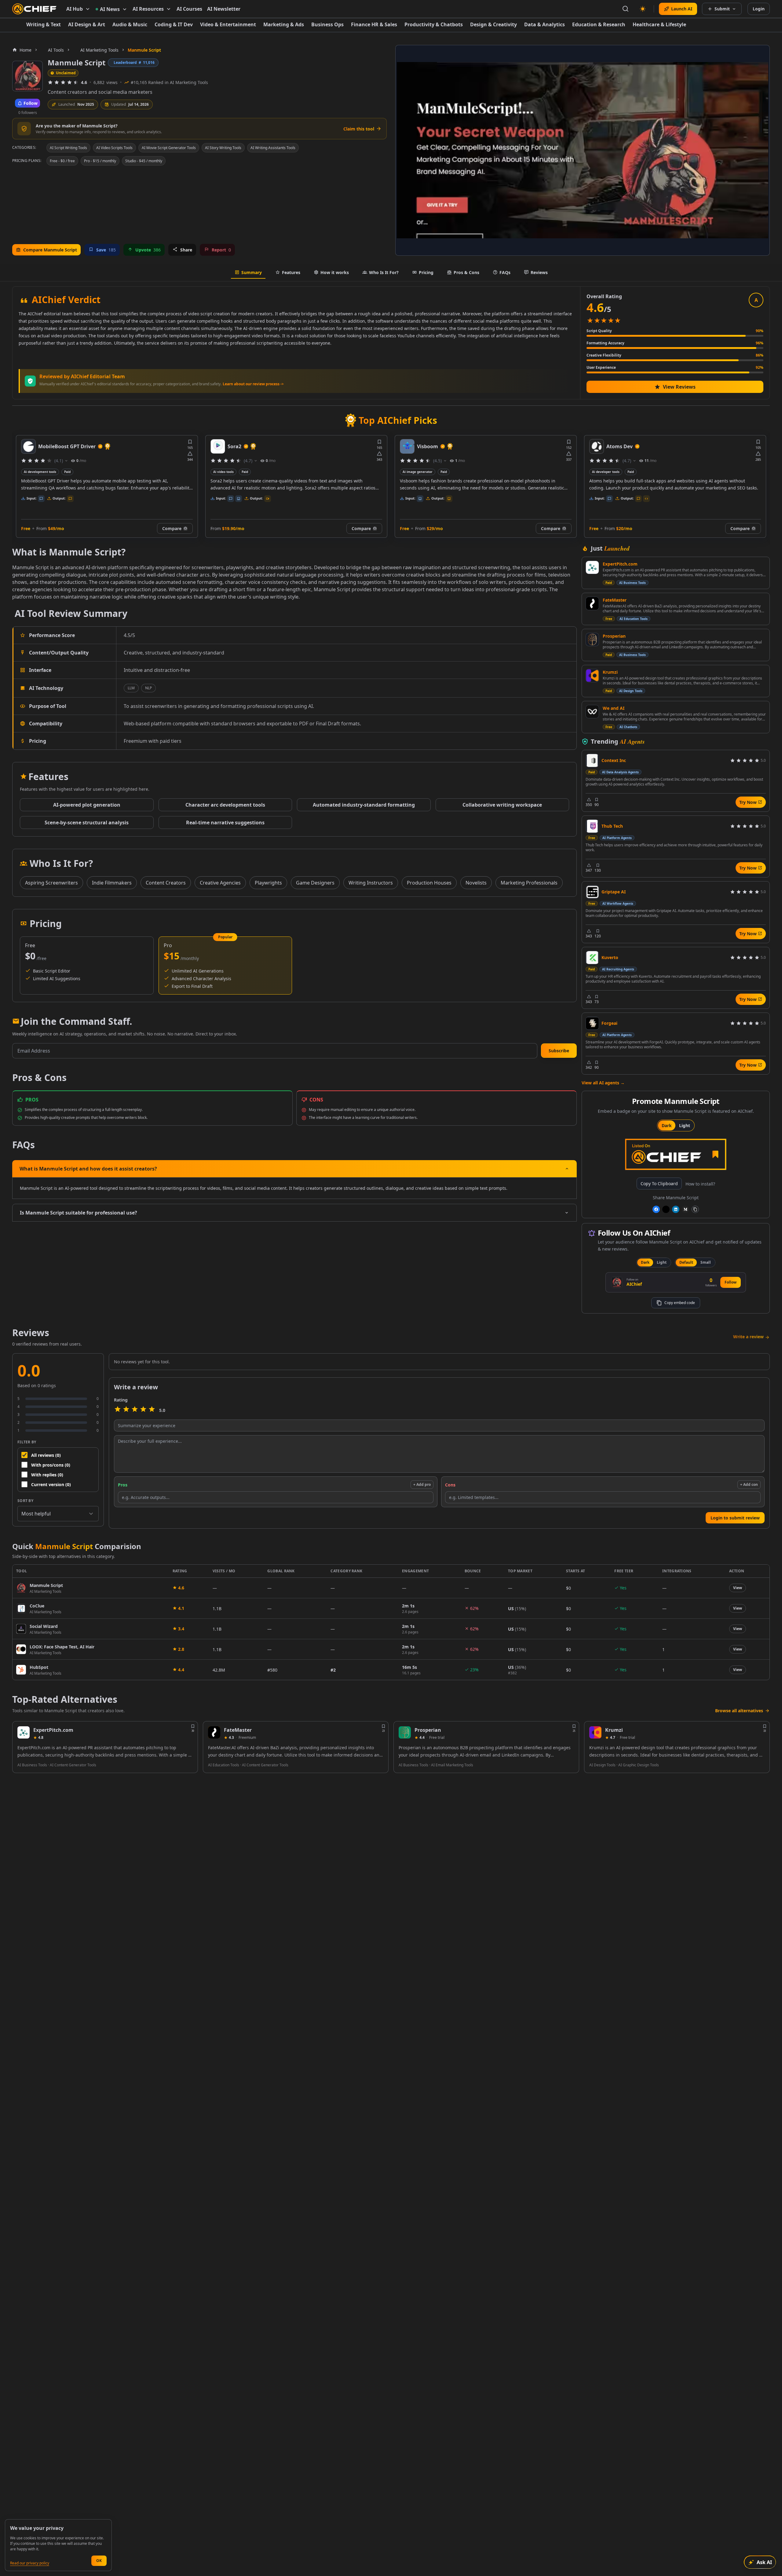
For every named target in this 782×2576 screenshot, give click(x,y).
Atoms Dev (430, 446)
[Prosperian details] (405, 1732)
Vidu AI (615, 446)
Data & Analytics (544, 24)
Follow (731, 1282)
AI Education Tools (634, 619)
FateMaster (615, 600)
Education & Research (599, 24)
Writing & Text (44, 24)
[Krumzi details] (595, 1732)
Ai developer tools (416, 472)
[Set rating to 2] (126, 1410)
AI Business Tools (632, 583)
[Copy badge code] (695, 1209)
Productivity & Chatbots (434, 24)
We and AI (614, 708)
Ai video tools (34, 472)
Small (706, 1262)
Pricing (426, 272)
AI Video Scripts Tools (114, 148)
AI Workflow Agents (618, 903)
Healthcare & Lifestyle (659, 24)
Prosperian (614, 636)
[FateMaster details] (214, 1732)
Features (291, 272)
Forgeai (609, 1023)
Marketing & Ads (284, 24)
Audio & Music (130, 24)
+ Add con (749, 1484)
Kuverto (610, 957)
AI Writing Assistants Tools (273, 148)
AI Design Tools (631, 691)
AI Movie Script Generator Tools (169, 148)
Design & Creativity (493, 24)
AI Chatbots (628, 727)
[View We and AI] (592, 712)
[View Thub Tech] (592, 826)
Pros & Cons (466, 272)
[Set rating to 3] (135, 1410)
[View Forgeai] (592, 1023)
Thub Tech (612, 826)
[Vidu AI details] (597, 446)
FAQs (505, 272)
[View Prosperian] (592, 639)
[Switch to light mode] (643, 9)
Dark (667, 1125)
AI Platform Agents (617, 838)
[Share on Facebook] (656, 1209)
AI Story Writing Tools (223, 148)
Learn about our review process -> (253, 384)
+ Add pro (422, 1484)
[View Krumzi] (592, 676)
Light (685, 1125)
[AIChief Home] (34, 9)
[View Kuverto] (592, 958)
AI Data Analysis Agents (620, 772)
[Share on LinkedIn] (676, 1209)
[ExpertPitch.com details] (24, 1732)
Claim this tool (359, 129)
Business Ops (327, 24)
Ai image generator (228, 472)
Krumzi (610, 672)
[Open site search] (626, 9)
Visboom (238, 446)
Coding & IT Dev (174, 24)
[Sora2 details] (28, 446)
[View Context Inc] (592, 760)
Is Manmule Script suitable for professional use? (79, 1213)
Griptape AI (614, 892)
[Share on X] (666, 1209)
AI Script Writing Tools (68, 148)
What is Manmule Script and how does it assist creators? (88, 1169)
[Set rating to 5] (152, 1410)
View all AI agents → (603, 1083)
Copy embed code (680, 1303)
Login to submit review (735, 1518)
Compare (172, 528)
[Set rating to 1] (118, 1410)
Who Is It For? (384, 272)
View (738, 1588)
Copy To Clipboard (659, 1184)
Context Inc (614, 760)
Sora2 (45, 446)
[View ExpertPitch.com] (592, 567)
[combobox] (58, 1514)
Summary (252, 272)
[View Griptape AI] (592, 892)
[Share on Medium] (685, 1209)
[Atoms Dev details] (407, 446)
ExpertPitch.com (620, 564)
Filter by (27, 1442)
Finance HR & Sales (374, 24)
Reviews (539, 272)
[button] (559, 1051)
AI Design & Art (87, 24)
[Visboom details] (218, 446)
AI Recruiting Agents (618, 969)
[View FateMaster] (592, 603)
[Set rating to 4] (143, 1410)
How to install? (700, 1184)
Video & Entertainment (228, 24)
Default (686, 1262)
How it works (335, 272)
